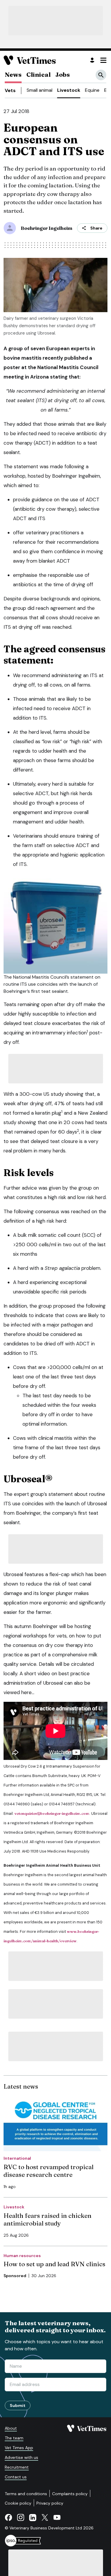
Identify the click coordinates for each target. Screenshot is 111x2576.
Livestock (69, 90)
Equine (92, 90)
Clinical (38, 74)
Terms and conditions (26, 2494)
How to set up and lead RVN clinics (54, 2264)
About (11, 2428)
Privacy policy (50, 2503)
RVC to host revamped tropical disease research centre (49, 2171)
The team (14, 2438)
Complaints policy (70, 2494)
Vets (10, 90)
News (13, 74)
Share (96, 228)
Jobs (63, 74)
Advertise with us (21, 2457)
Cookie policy (18, 2503)
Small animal (40, 90)
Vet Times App (19, 2448)
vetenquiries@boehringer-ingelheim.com (52, 1813)
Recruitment (17, 2467)
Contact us (16, 2477)
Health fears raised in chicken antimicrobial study (48, 2219)
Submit (18, 2405)
